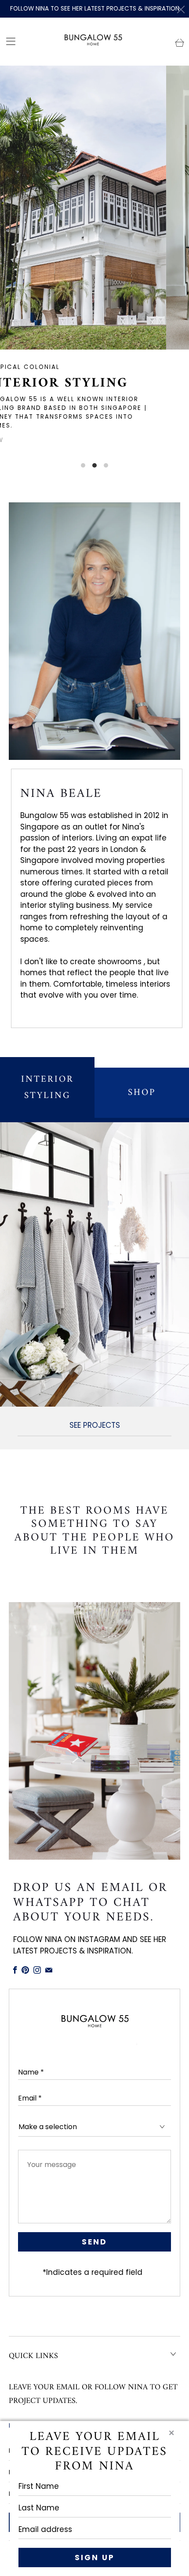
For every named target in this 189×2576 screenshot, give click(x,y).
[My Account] (8, 41)
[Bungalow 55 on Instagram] (37, 1970)
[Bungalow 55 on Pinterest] (25, 1970)
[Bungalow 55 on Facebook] (15, 1970)
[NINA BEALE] (94, 631)
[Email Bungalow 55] (49, 1970)
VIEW (171, 440)
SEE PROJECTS (95, 1425)
